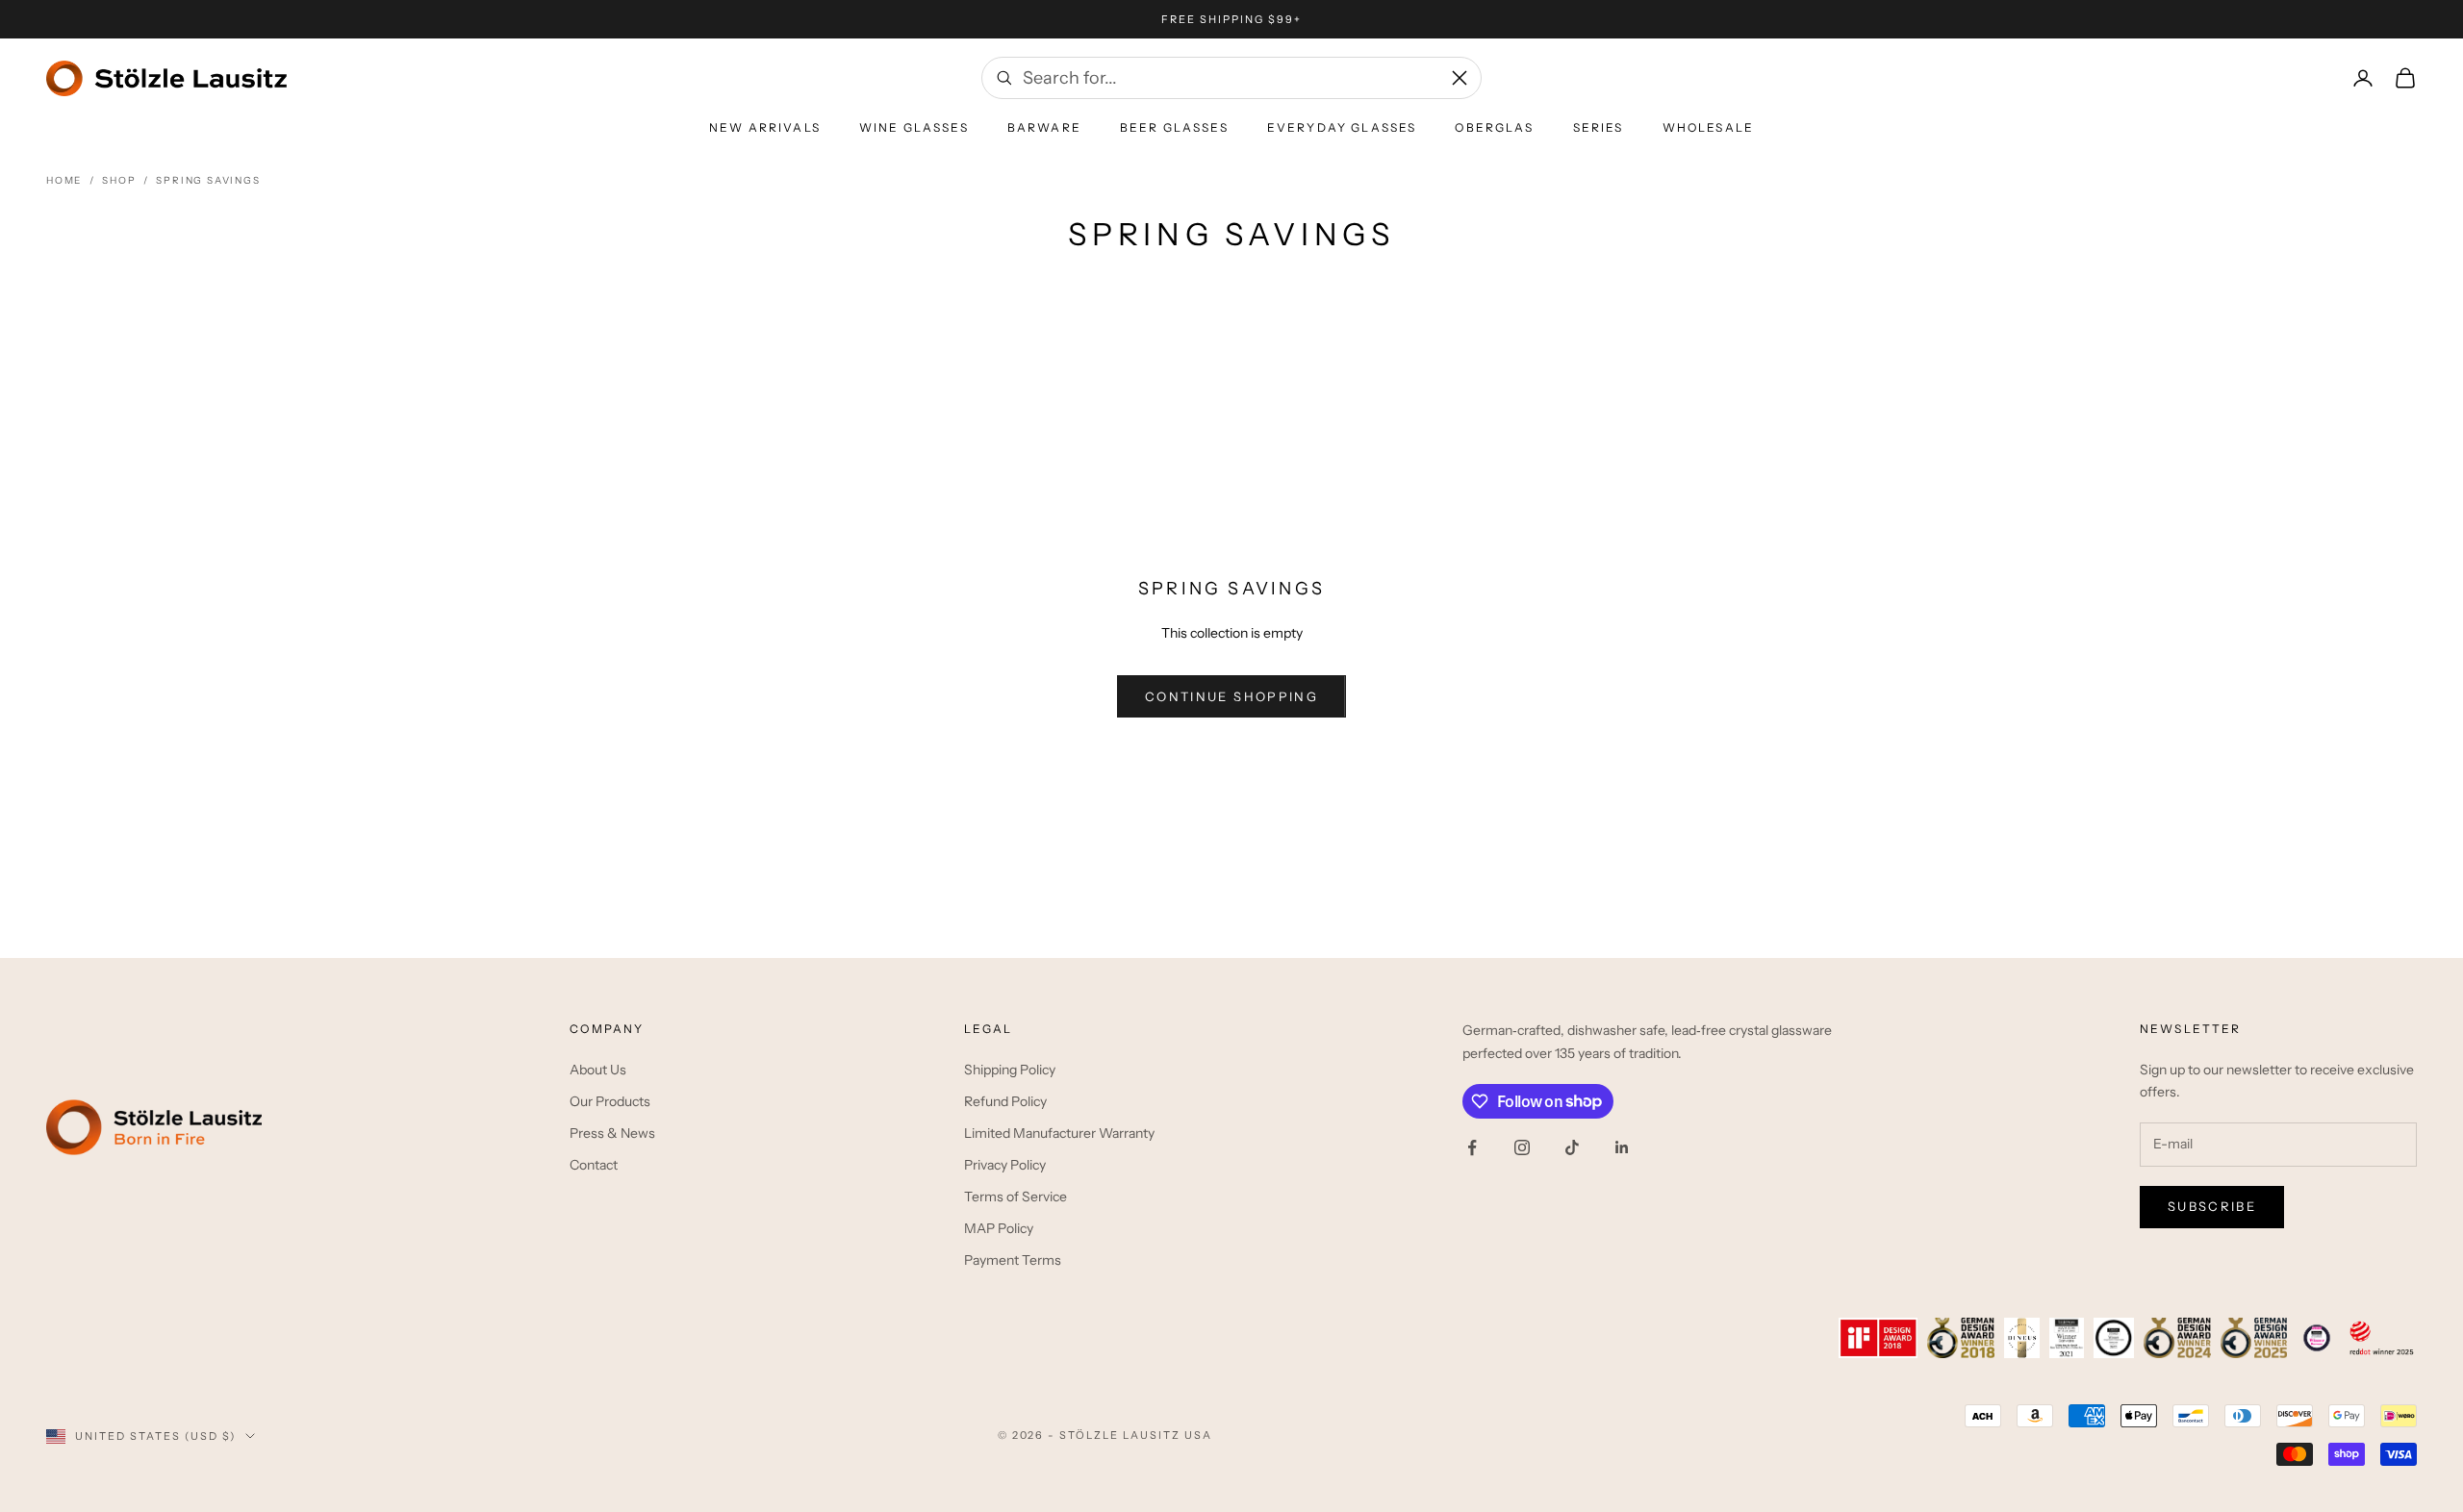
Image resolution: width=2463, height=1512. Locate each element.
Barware (1044, 127)
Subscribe (2212, 1206)
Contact (594, 1165)
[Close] (1460, 78)
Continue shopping (1231, 696)
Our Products (610, 1101)
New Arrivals (765, 127)
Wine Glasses (914, 127)
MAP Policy (999, 1228)
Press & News (612, 1133)
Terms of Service (1016, 1197)
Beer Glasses (1174, 127)
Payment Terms (1013, 1260)
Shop (119, 180)
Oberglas (1494, 127)
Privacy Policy (1005, 1165)
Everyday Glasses (1342, 127)
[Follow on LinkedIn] (1622, 1147)
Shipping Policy (1010, 1070)
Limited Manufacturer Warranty (1059, 1133)
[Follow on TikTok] (1572, 1147)
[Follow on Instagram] (1522, 1147)
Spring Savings (208, 180)
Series (1599, 127)
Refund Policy (1005, 1101)
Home (64, 180)
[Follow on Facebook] (1472, 1147)
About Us (598, 1070)
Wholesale (1708, 127)
